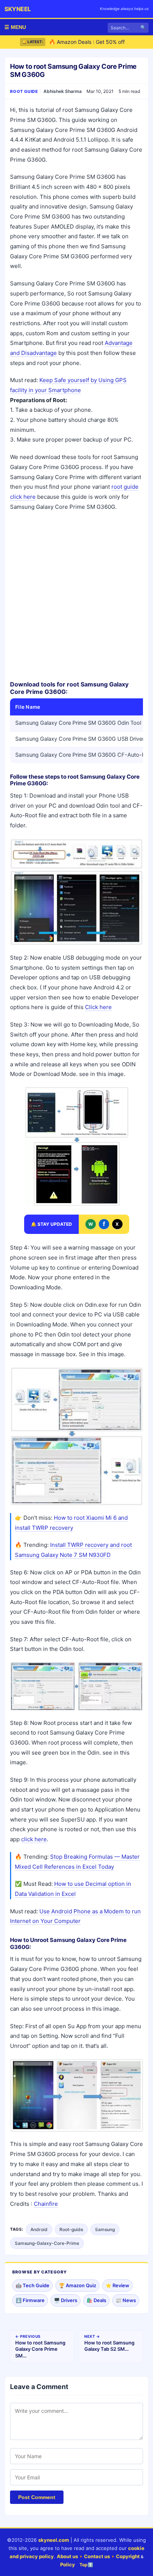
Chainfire (46, 2204)
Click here (98, 1007)
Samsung (105, 2229)
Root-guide (71, 2229)
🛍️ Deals (96, 2300)
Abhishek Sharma (63, 91)
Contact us (97, 2556)
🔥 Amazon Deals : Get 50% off (87, 35)
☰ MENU (15, 27)
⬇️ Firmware (30, 2300)
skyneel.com (54, 2540)
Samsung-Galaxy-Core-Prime (47, 2243)
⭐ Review (117, 2285)
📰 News (126, 2300)
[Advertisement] (76, 596)
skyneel (18, 9)
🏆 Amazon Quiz (77, 2285)
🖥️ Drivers (66, 2300)
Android (39, 2229)
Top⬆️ (86, 2565)
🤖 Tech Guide (32, 2285)
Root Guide (24, 91)
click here (34, 1839)
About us (67, 2556)
